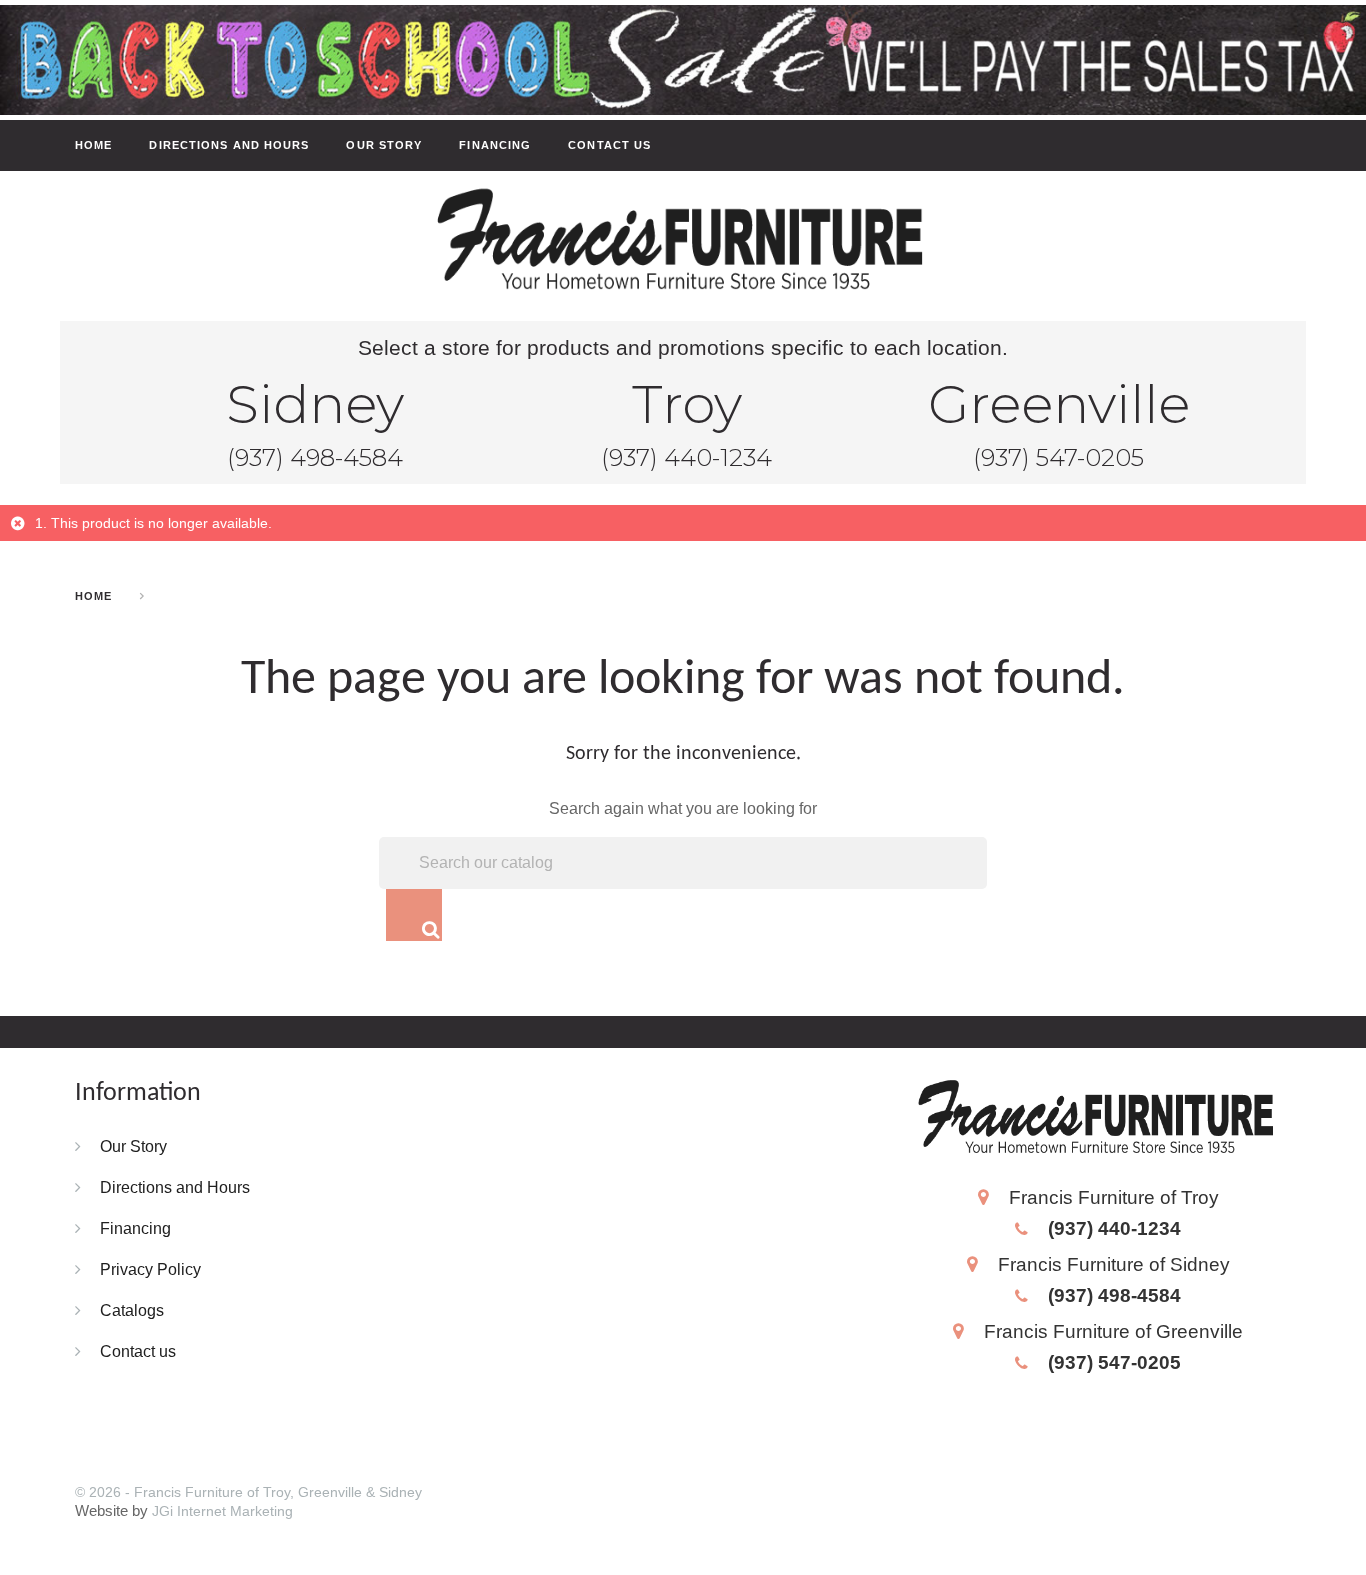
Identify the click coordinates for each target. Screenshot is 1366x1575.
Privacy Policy (150, 1269)
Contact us (609, 145)
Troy (687, 403)
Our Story (384, 145)
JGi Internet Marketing (222, 1511)
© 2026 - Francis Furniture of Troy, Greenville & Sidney (248, 1492)
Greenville (1059, 403)
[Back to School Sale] (683, 59)
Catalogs (132, 1310)
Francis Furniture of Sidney (1114, 1264)
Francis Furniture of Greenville (1113, 1331)
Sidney (315, 403)
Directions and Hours (229, 145)
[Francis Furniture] (683, 242)
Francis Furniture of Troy (1114, 1197)
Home (93, 145)
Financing (495, 145)
